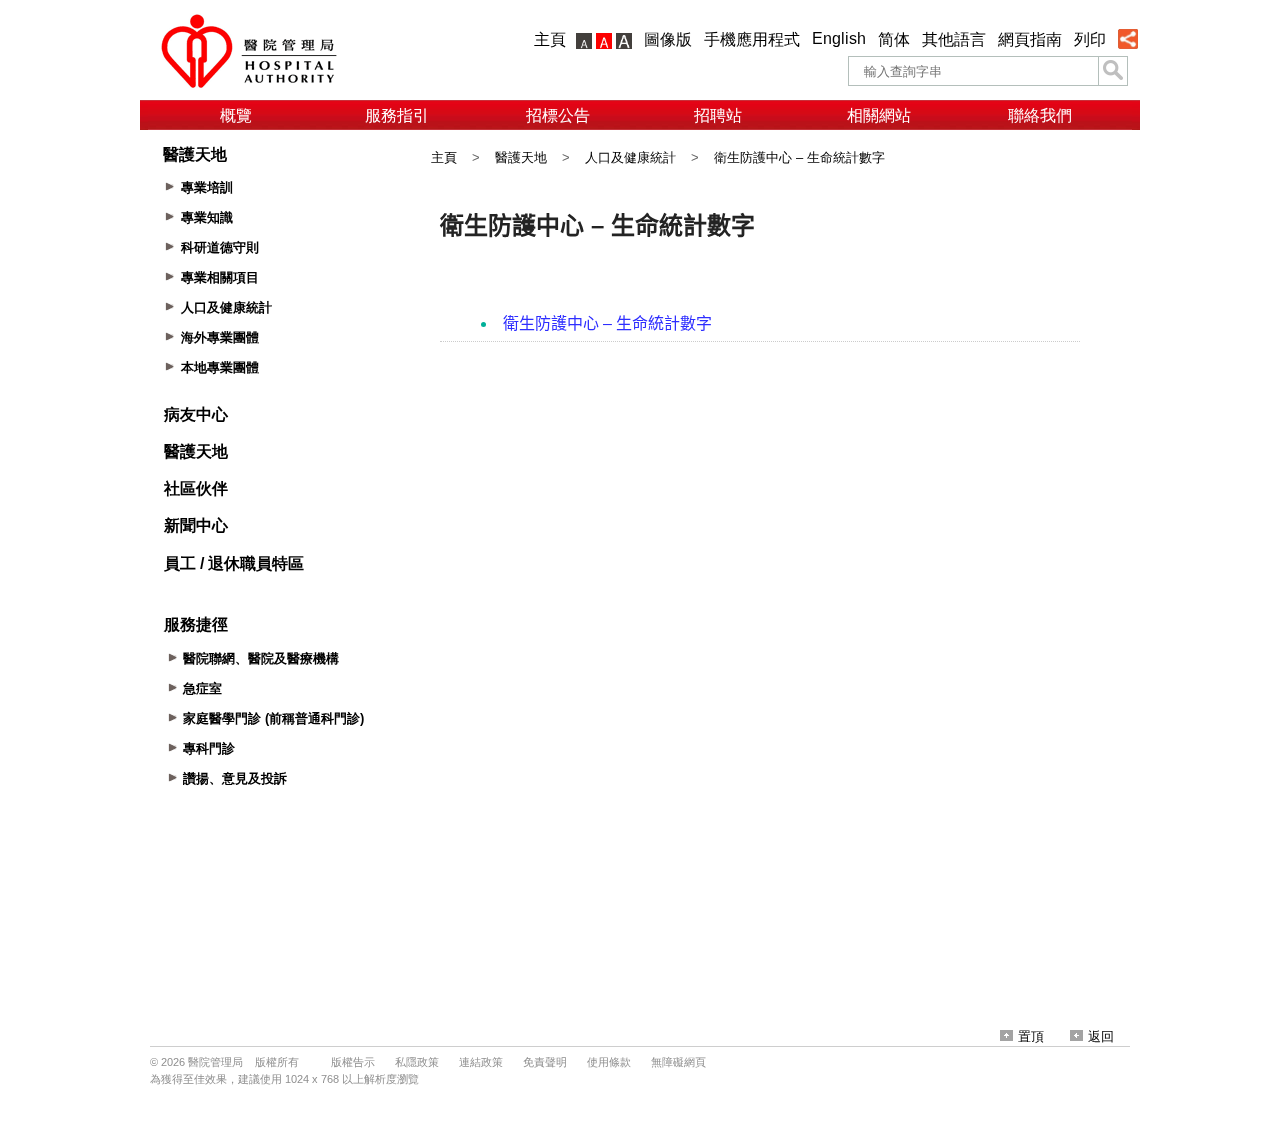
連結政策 (481, 1062)
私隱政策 (417, 1062)
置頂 (1031, 1036)
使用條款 (609, 1062)
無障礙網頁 (678, 1062)
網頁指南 (1030, 39)
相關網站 (879, 115)
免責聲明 (545, 1062)
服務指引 (397, 115)
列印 (1090, 39)
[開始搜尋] (1113, 71)
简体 (894, 39)
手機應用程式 (752, 39)
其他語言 (954, 39)
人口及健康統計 (630, 157)
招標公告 (558, 115)
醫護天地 (521, 157)
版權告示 (353, 1062)
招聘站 (718, 115)
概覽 (236, 115)
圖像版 (668, 39)
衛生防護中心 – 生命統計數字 (799, 157)
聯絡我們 (1040, 115)
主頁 (550, 39)
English (839, 38)
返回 (1101, 1036)
